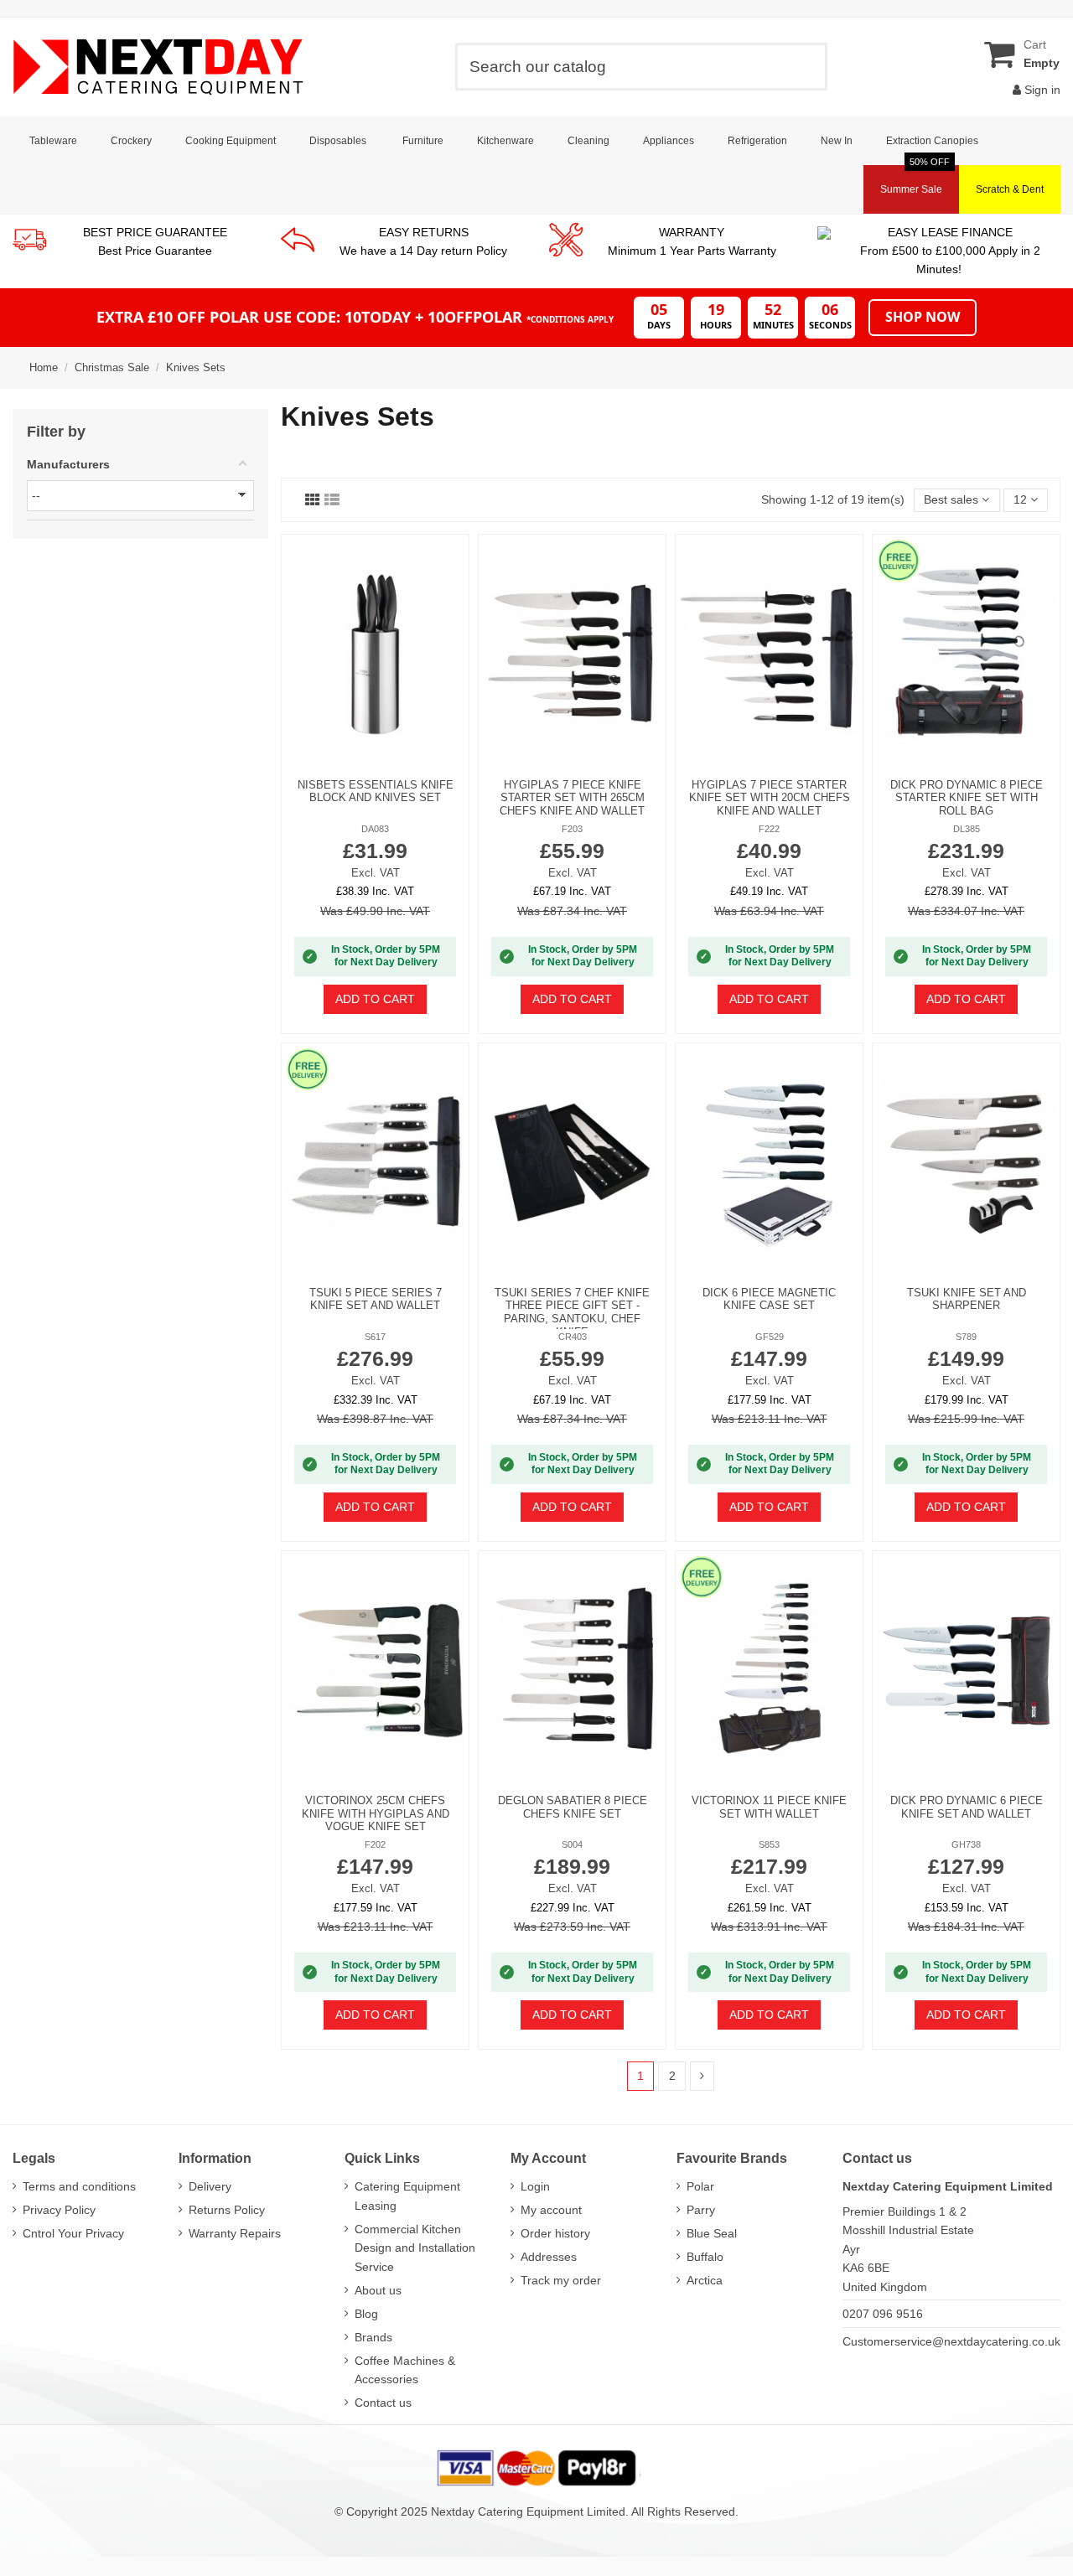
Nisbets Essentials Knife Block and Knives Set (376, 791)
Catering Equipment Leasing (407, 2196)
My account (551, 2210)
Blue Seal (712, 2233)
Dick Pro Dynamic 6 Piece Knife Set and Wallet (967, 1807)
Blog (366, 2314)
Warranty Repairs (235, 2233)
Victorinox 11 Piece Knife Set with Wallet (769, 1807)
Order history (555, 2233)
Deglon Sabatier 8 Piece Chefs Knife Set (573, 1807)
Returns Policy (227, 2210)
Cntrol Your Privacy (73, 2233)
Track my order (561, 2280)
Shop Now (923, 317)
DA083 (375, 829)
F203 (572, 829)
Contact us (383, 2403)
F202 (375, 1844)
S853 (769, 1844)
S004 (572, 1844)
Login (535, 2186)
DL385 (967, 829)
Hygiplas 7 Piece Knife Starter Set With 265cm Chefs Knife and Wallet (572, 798)
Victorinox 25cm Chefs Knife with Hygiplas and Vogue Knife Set (376, 1813)
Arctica (705, 2280)
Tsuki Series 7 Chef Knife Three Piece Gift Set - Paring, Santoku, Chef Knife (572, 1312)
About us (378, 2290)
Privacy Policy (59, 2210)
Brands (373, 2337)
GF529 (770, 1337)
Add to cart (375, 999)
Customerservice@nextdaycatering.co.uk (951, 2341)
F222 (769, 829)
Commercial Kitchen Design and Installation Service (415, 2248)
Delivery (210, 2186)
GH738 (966, 1844)
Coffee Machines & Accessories (405, 2370)
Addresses (549, 2257)
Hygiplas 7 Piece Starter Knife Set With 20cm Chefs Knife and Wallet (770, 798)
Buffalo (705, 2257)
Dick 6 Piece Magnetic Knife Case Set (769, 1299)
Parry (701, 2210)
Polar (700, 2186)
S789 (966, 1337)
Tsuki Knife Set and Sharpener (967, 1299)
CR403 (573, 1337)
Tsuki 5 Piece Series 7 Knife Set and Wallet (376, 1299)
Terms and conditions (79, 2186)
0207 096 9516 (883, 2314)
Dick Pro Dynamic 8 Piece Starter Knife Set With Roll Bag (967, 798)
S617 (375, 1337)
